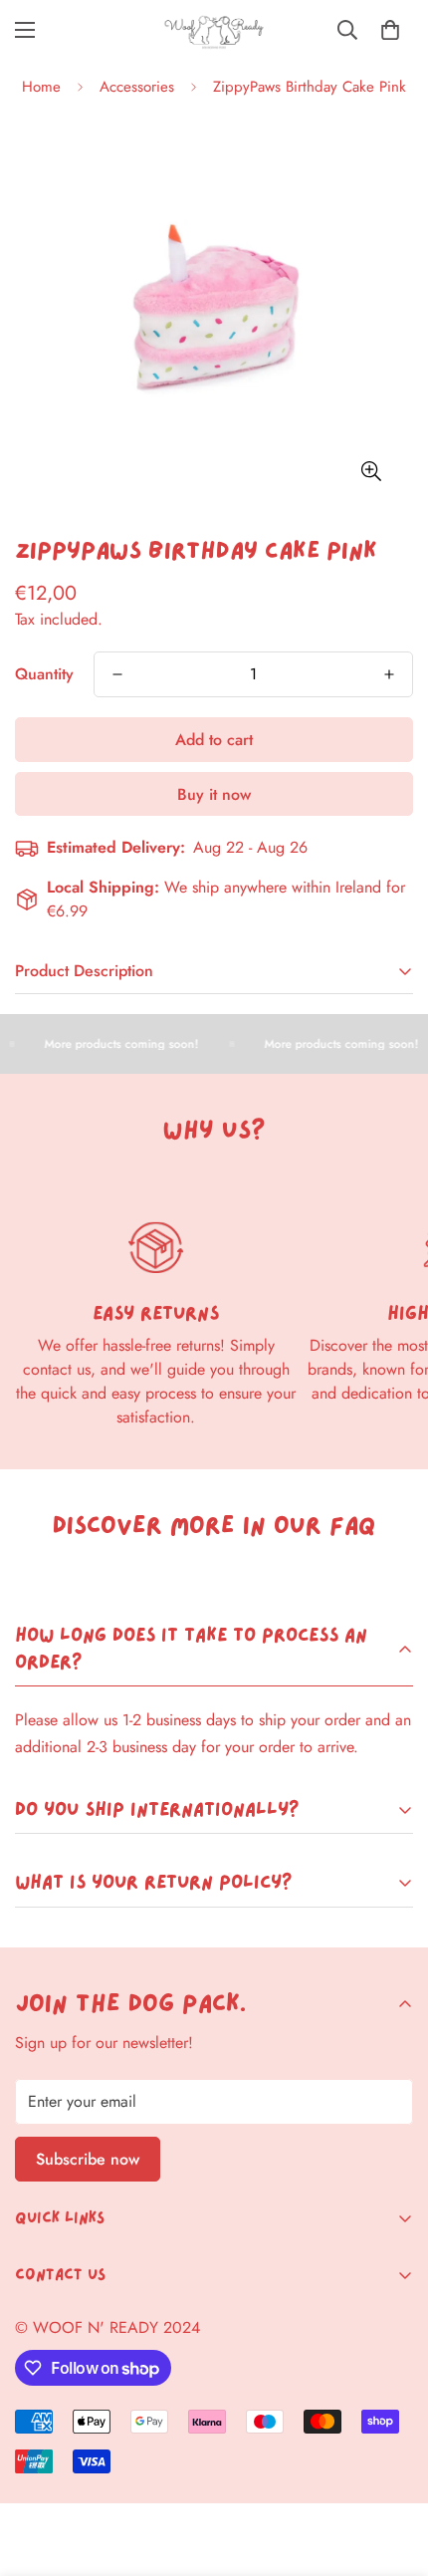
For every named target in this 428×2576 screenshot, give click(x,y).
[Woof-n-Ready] (214, 30)
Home (41, 87)
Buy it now (214, 794)
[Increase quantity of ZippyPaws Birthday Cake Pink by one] (389, 674)
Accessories (137, 87)
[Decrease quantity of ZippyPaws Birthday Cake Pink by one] (117, 674)
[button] (390, 30)
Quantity (44, 674)
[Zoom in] (371, 471)
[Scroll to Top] (392, 2470)
